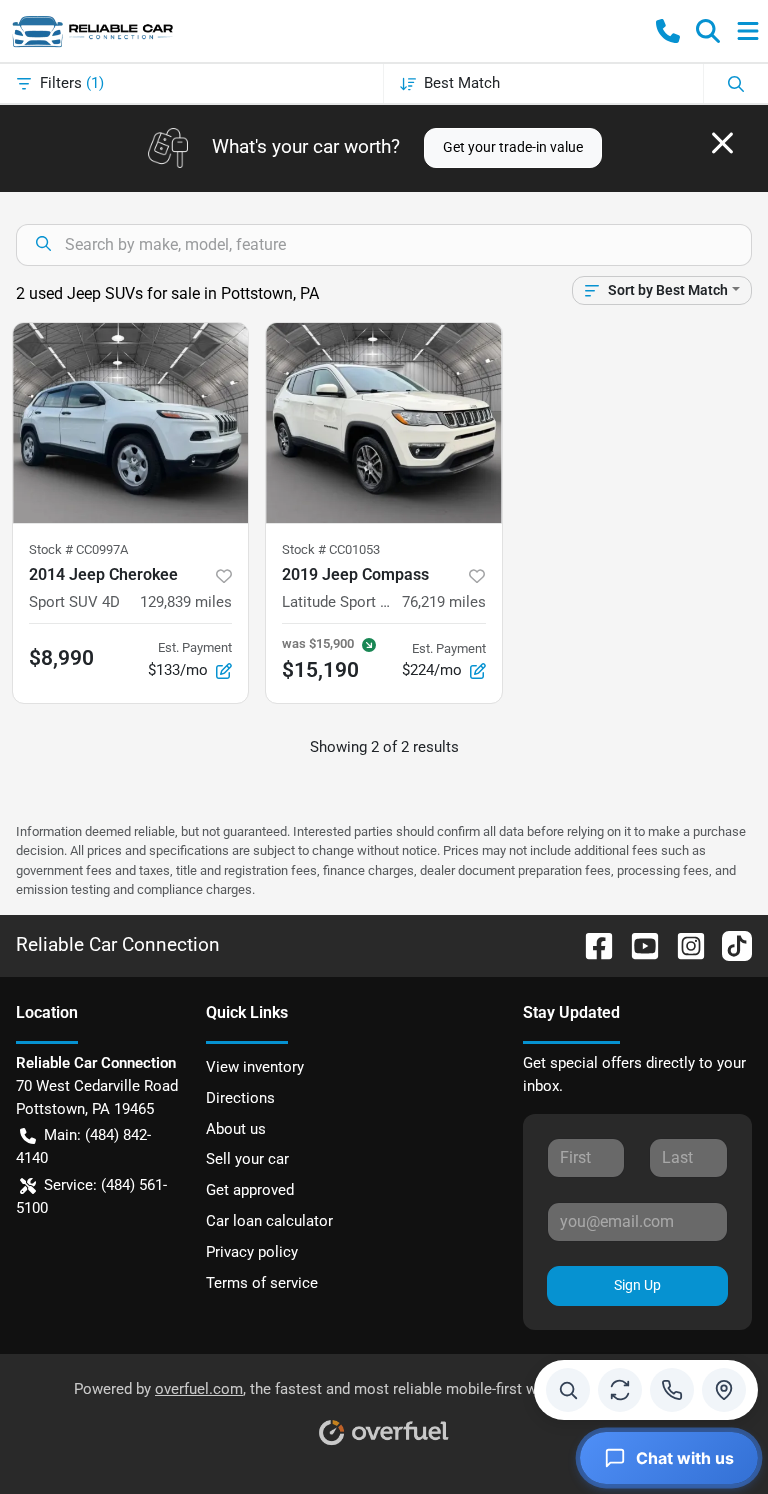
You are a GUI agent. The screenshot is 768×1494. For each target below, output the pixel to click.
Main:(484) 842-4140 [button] (83, 1146)
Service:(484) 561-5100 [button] (91, 1196)
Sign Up (637, 1285)
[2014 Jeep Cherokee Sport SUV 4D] (130, 423)
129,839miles (186, 602)
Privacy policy (252, 1252)
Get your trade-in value (513, 147)
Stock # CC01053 (331, 549)
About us (236, 1129)
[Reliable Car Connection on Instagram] (683, 944)
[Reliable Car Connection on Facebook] (591, 944)
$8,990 (61, 658)
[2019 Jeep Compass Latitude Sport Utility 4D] (383, 423)
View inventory (255, 1067)
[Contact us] (672, 1390)
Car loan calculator (269, 1221)
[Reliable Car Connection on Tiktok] (729, 944)
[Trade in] (620, 1390)
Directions (240, 1098)
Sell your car (247, 1159)
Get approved (250, 1190)
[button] (668, 31)
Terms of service (262, 1283)
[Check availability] (568, 1390)
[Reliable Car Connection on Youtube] (637, 944)
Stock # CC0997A (78, 549)
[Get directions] (724, 1390)
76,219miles (444, 602)
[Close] (722, 143)
